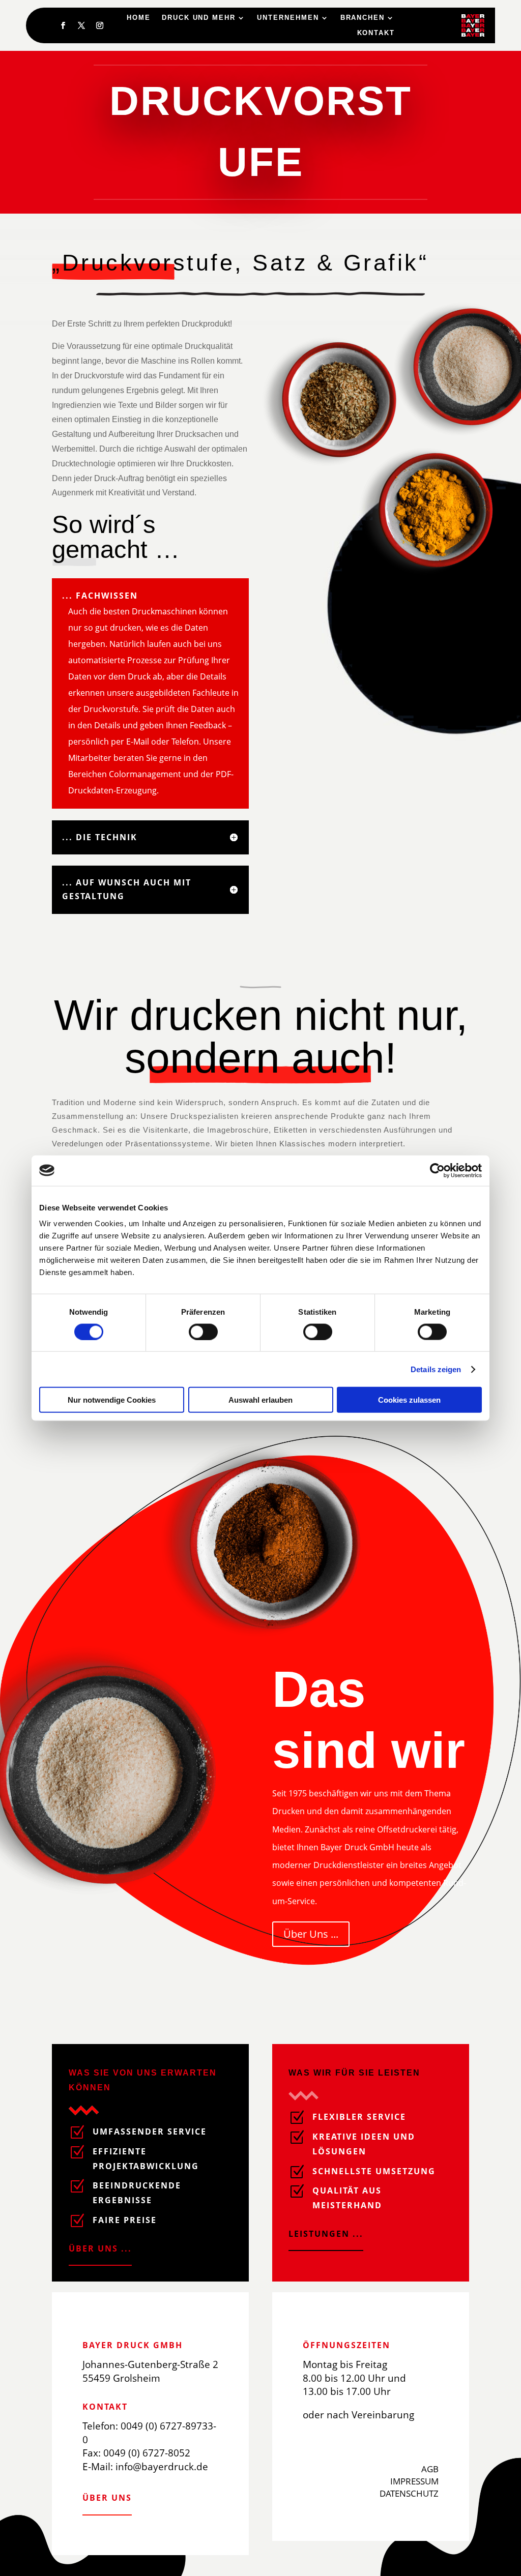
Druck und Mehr (199, 18)
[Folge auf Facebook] (63, 25)
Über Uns (107, 2498)
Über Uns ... (311, 1934)
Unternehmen (288, 18)
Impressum (414, 2481)
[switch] (203, 1331)
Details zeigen (436, 1369)
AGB (430, 2469)
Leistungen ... (326, 2234)
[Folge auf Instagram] (100, 25)
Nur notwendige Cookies (112, 1400)
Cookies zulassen (409, 1400)
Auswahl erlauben (260, 1400)
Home (139, 18)
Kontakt (376, 33)
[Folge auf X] (81, 25)
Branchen (363, 18)
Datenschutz (409, 2493)
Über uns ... (100, 2248)
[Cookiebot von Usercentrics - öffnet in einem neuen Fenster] (437, 1170)
